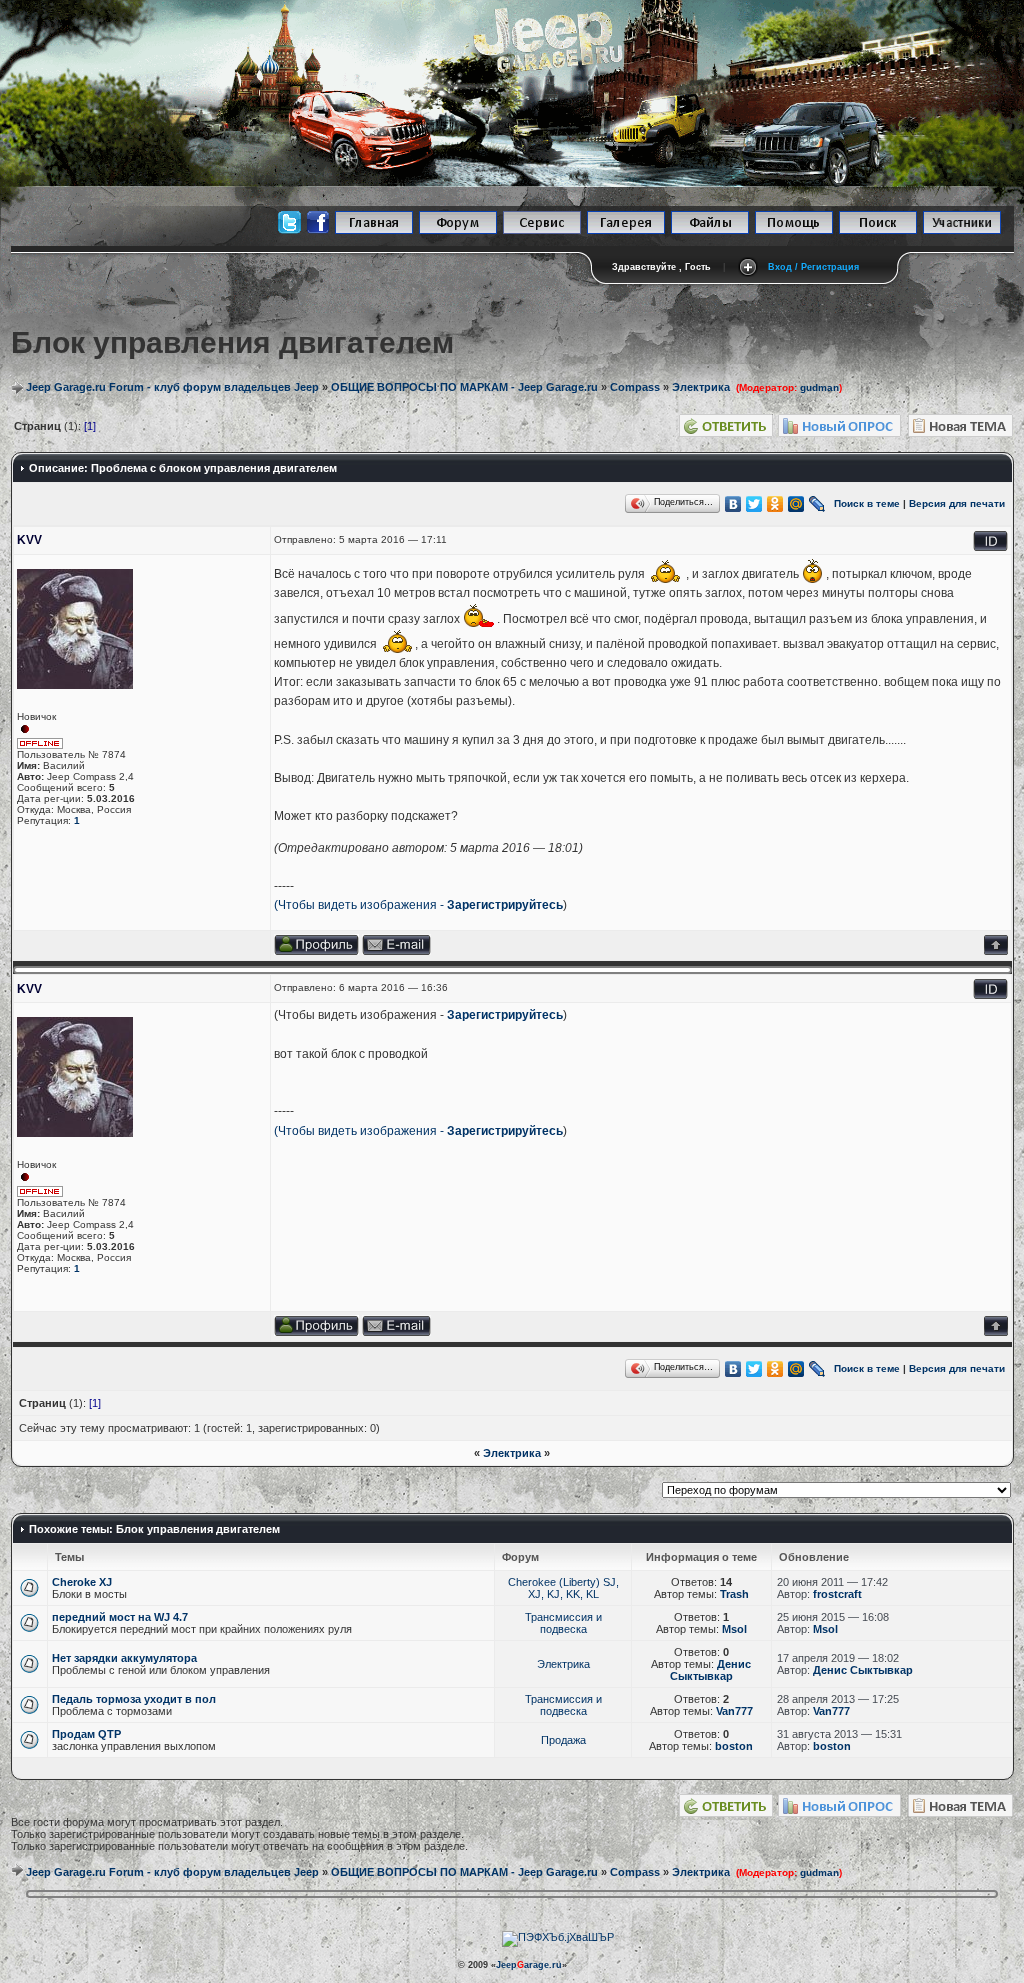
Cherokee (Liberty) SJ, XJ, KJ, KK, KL (563, 1588)
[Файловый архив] (710, 230)
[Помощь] (794, 230)
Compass (635, 387)
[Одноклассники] (775, 504)
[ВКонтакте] (733, 504)
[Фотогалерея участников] (626, 230)
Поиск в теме (867, 502)
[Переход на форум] (458, 230)
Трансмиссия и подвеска (563, 1623)
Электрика (701, 387)
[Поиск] (878, 230)
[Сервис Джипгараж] (542, 230)
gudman (819, 387)
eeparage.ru (529, 1965)
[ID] (990, 547)
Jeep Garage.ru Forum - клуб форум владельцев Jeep (172, 387)
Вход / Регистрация (813, 267)
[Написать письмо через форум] (396, 951)
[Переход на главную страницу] (374, 230)
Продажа (563, 1740)
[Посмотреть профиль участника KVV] (316, 951)
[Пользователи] (962, 230)
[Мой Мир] (796, 504)
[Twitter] (754, 504)
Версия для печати (957, 502)
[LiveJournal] (817, 504)
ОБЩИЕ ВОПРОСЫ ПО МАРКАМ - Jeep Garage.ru (464, 387)
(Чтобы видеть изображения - (360, 905)
